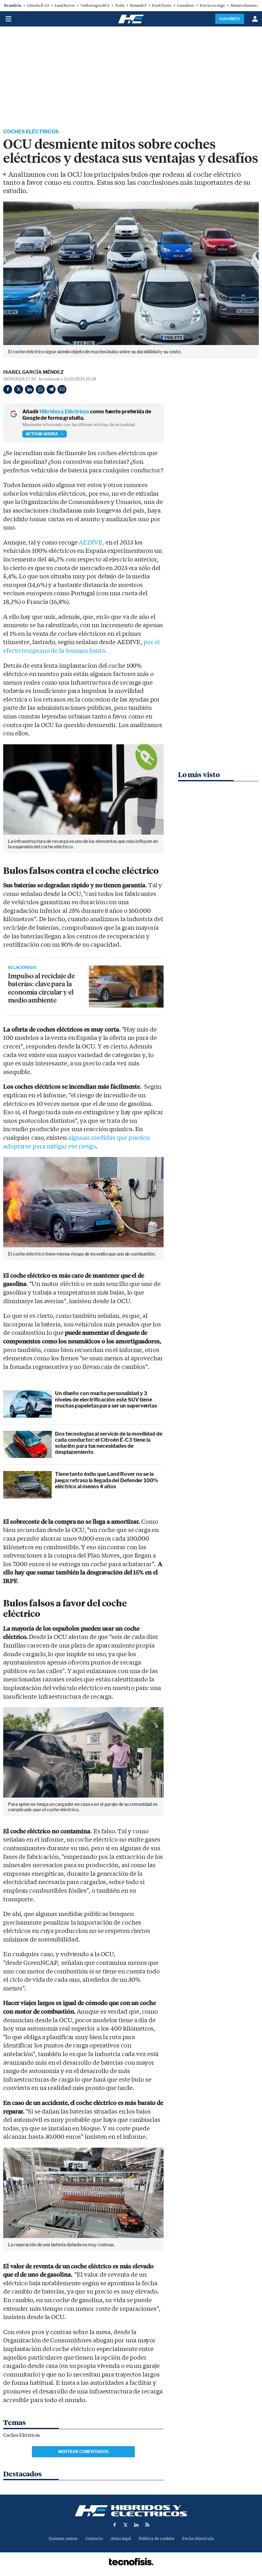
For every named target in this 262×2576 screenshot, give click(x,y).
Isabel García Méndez (33, 372)
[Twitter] (19, 389)
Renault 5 (138, 5)
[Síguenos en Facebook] (115, 2525)
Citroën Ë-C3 (38, 5)
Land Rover (65, 5)
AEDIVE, (92, 543)
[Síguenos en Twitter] (126, 2525)
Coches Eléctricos (31, 132)
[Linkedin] (29, 389)
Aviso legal (121, 2538)
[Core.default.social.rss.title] (147, 2525)
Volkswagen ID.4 (95, 5)
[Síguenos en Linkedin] (136, 2525)
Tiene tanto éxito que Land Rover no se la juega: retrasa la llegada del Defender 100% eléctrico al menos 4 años (107, 1480)
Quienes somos (63, 2538)
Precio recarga (212, 5)
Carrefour (185, 5)
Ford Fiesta (162, 5)
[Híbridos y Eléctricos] (131, 2511)
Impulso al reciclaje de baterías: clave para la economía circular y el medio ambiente (41, 988)
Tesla (120, 5)
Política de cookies (157, 2538)
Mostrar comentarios (83, 2452)
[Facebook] (8, 389)
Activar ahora (42, 434)
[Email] (62, 389)
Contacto (94, 2538)
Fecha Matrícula (198, 2538)
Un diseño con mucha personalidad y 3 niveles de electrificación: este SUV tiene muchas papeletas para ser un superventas (106, 1399)
